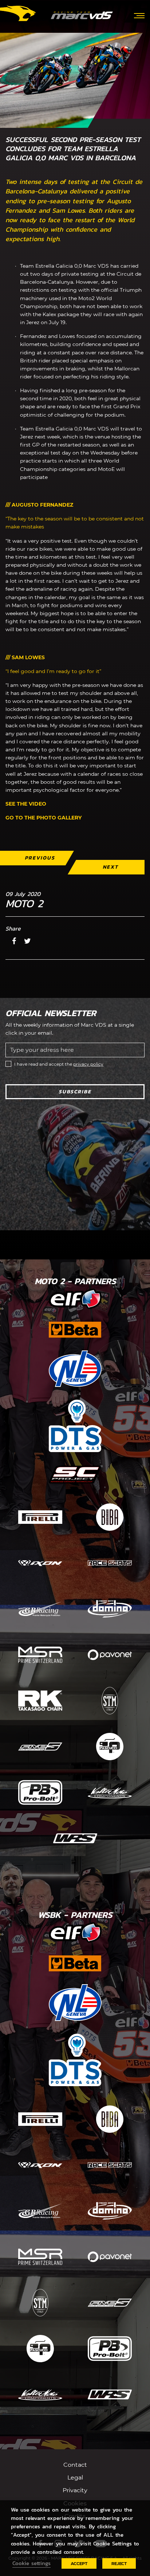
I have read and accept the (59, 1064)
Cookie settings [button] (31, 2563)
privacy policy (88, 1064)
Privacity (75, 2490)
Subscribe (75, 1092)
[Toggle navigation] (139, 15)
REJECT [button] (119, 2563)
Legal (75, 2477)
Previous (40, 858)
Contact (75, 2465)
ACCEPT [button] (79, 2563)
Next (110, 867)
